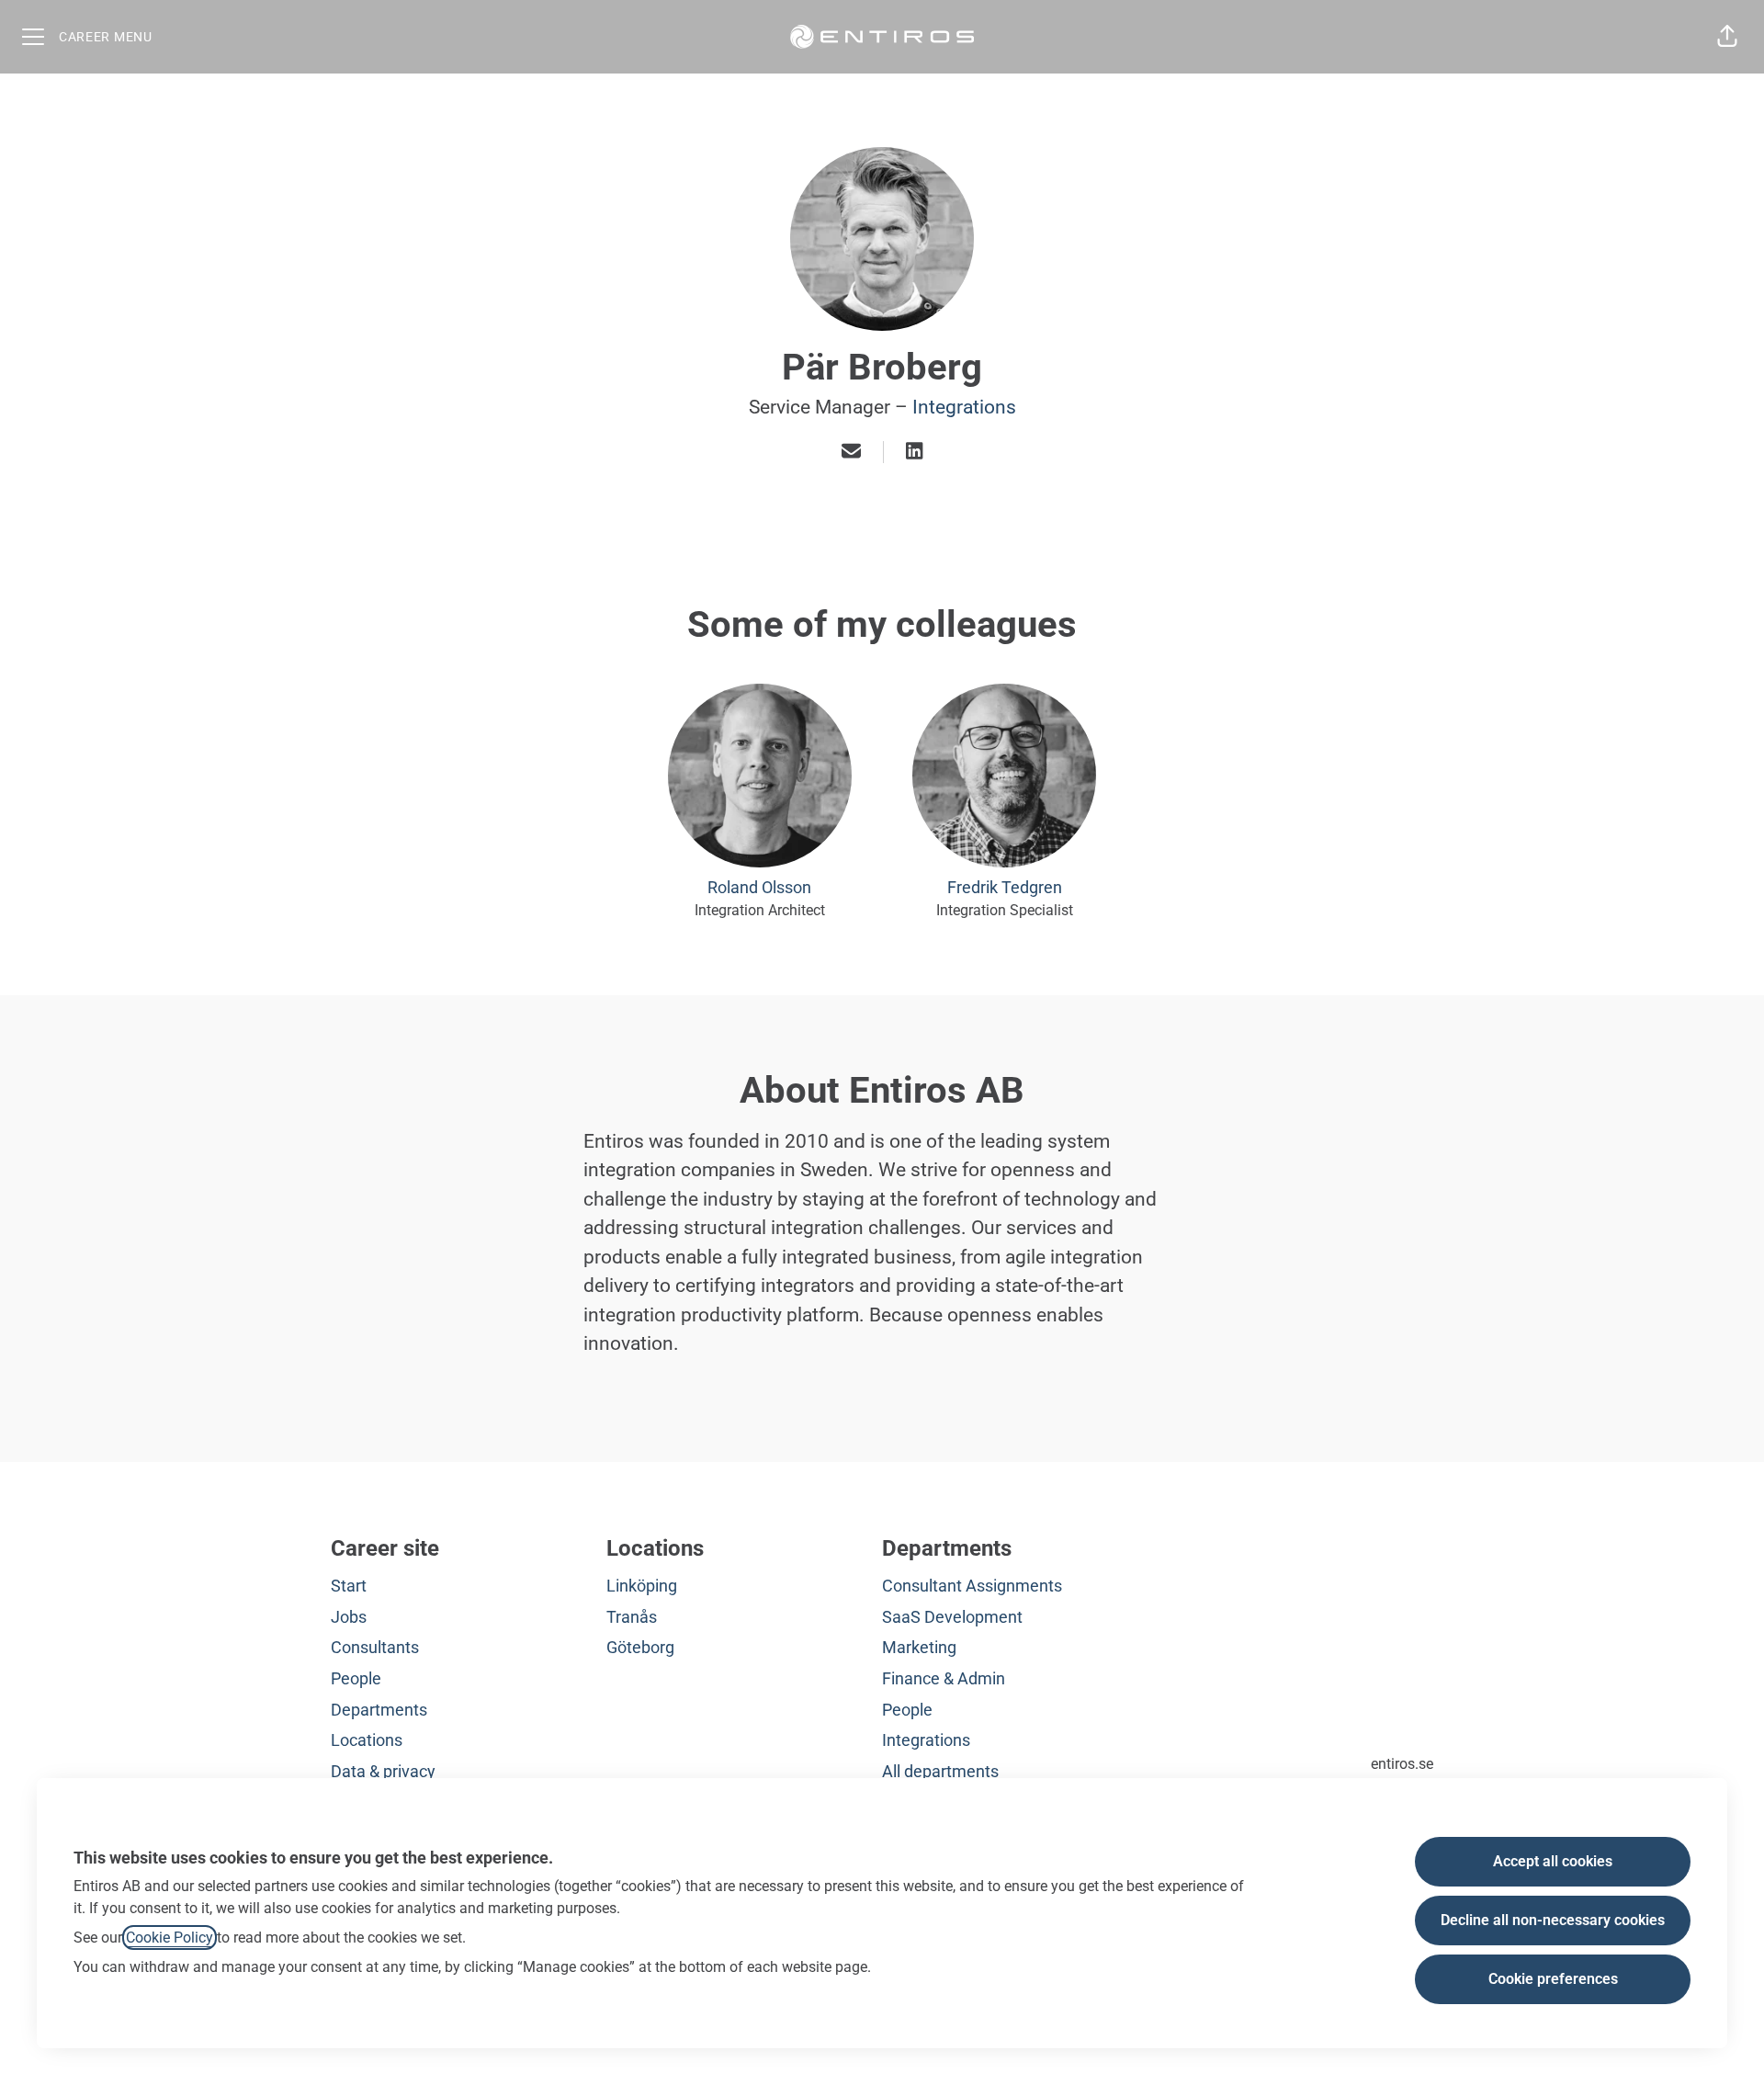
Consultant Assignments (972, 1586)
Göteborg (640, 1647)
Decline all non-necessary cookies (1553, 1920)
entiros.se (1402, 1764)
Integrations (964, 407)
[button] (1727, 37)
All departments (940, 1771)
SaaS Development (952, 1617)
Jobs (349, 1617)
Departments (379, 1710)
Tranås (632, 1617)
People (356, 1678)
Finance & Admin (944, 1678)
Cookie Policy (170, 1938)
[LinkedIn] (914, 453)
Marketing (919, 1647)
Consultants (375, 1647)
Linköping (642, 1586)
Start (349, 1586)
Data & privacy (383, 1771)
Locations (367, 1740)
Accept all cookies (1553, 1861)
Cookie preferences (1553, 1979)
